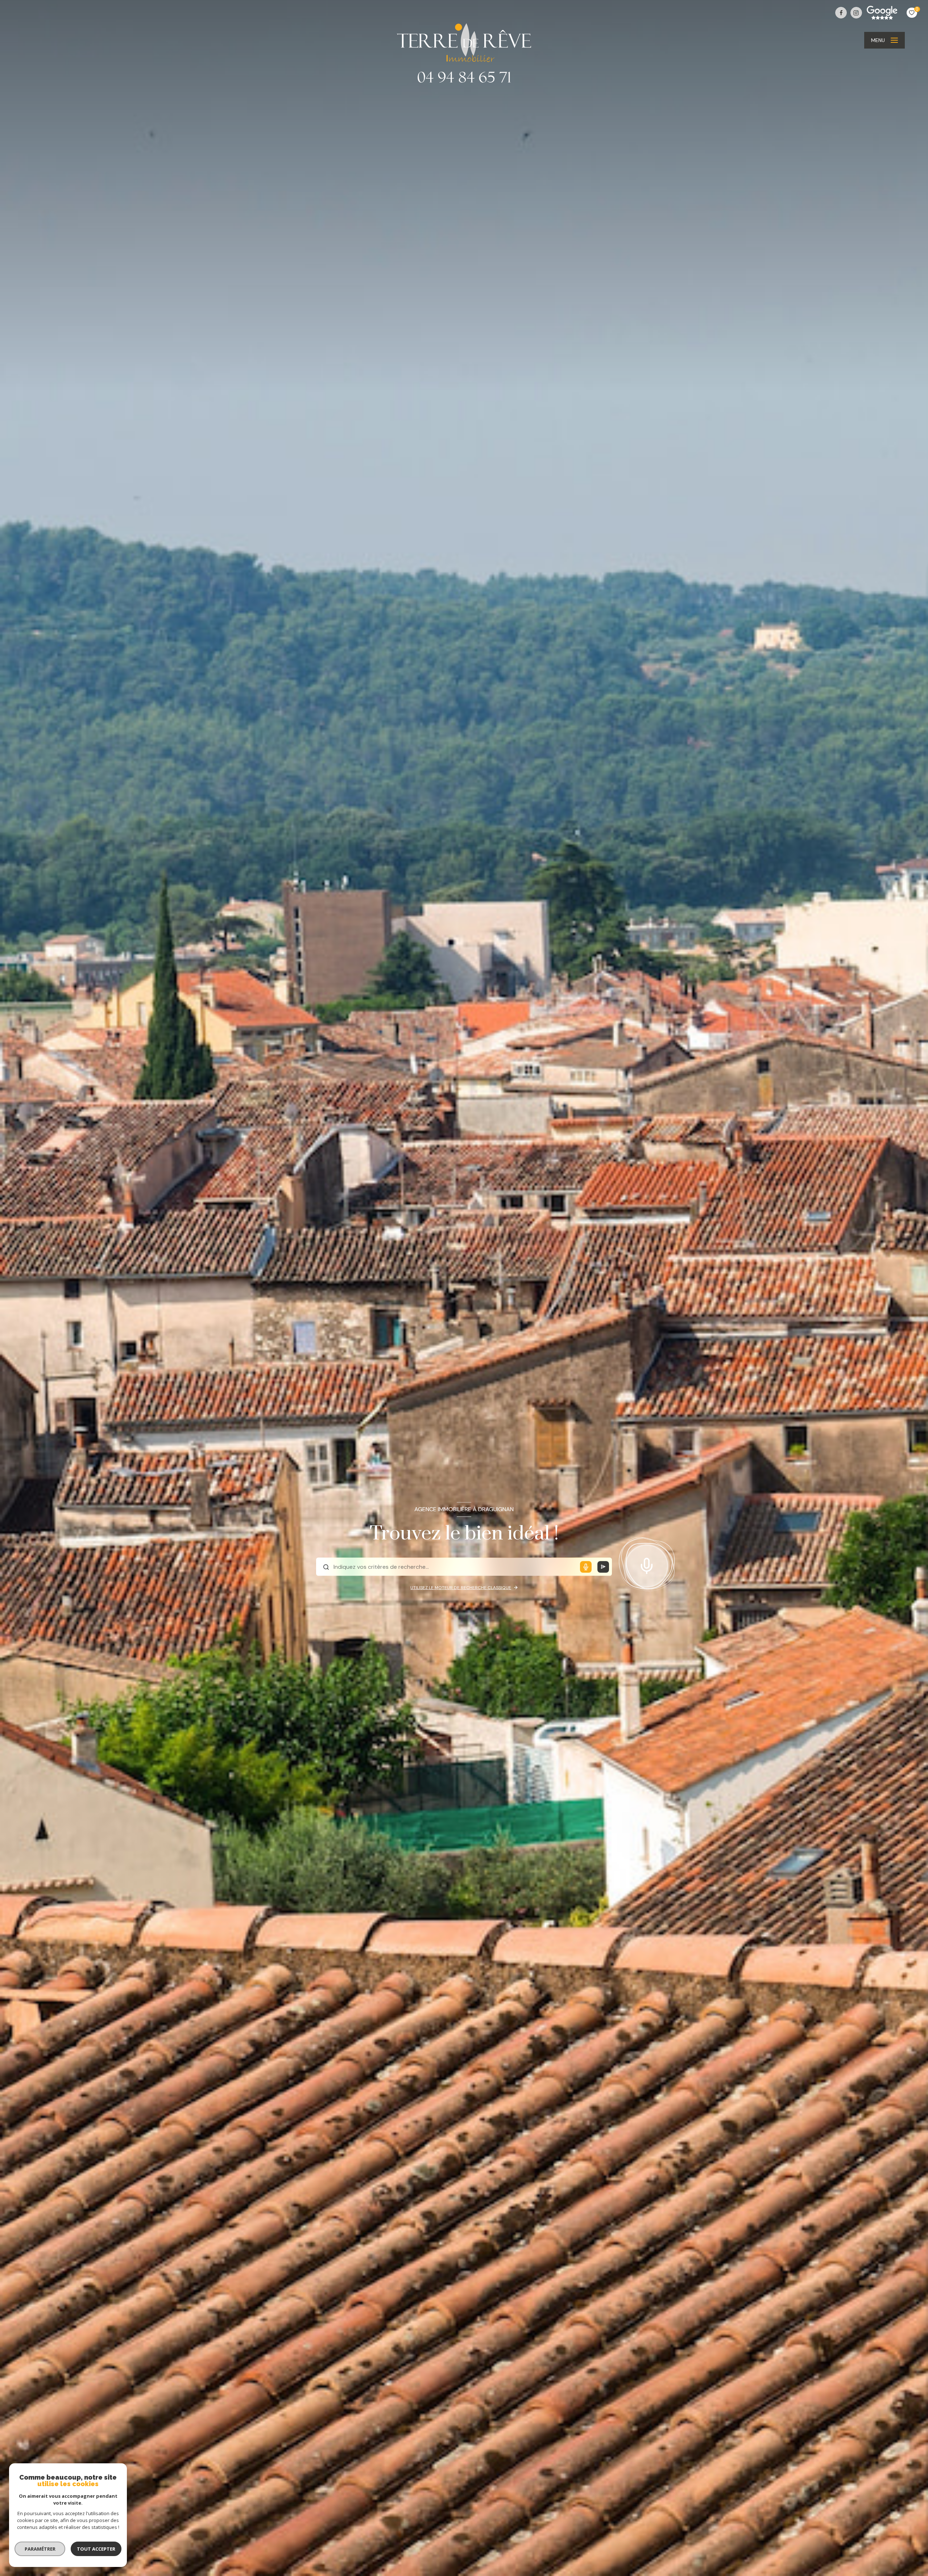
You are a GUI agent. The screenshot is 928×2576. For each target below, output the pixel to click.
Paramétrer (40, 2549)
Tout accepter (96, 2549)
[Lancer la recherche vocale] (647, 1564)
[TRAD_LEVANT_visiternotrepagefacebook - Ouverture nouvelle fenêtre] (841, 13)
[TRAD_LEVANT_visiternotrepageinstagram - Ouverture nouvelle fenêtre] (856, 13)
